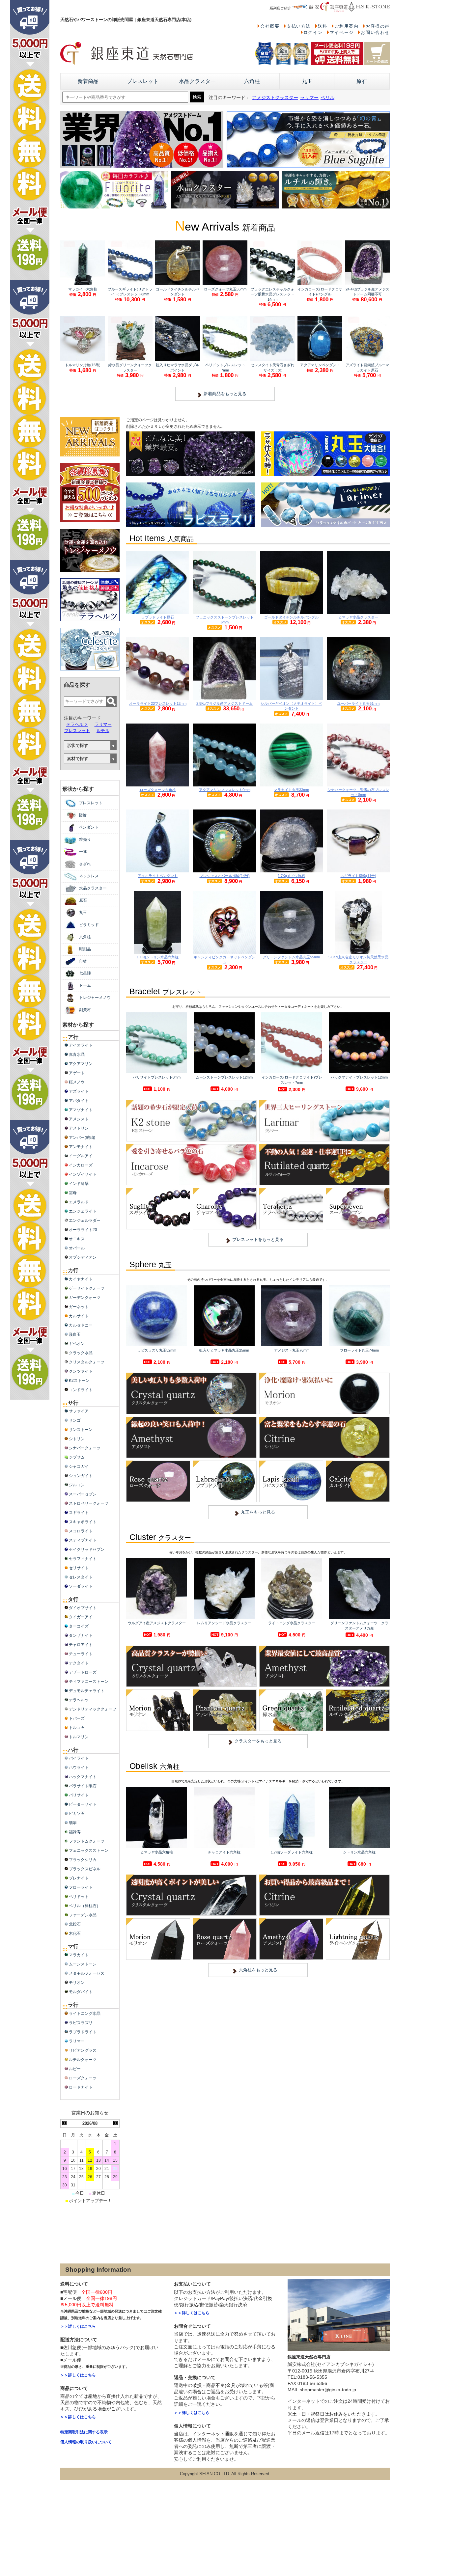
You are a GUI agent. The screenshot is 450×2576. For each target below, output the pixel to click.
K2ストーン (79, 1381)
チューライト (81, 1654)
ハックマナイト (83, 1777)
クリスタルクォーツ (87, 1362)
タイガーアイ (81, 1617)
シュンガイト (81, 1476)
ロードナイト (81, 2087)
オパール (77, 1248)
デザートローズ (83, 1672)
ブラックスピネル (85, 1869)
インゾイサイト (83, 1174)
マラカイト (79, 1955)
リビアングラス (83, 2050)
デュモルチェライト (87, 1691)
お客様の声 (378, 26)
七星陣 (85, 973)
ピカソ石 (77, 1814)
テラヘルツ (77, 724)
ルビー (75, 2069)
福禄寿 (75, 1832)
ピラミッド (89, 925)
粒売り (85, 839)
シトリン (77, 1439)
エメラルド (79, 1202)
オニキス (77, 1239)
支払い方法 (299, 26)
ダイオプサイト (83, 1608)
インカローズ (81, 1165)
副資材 (85, 1010)
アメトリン (79, 1128)
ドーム (85, 985)
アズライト (79, 1091)
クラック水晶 (81, 1353)
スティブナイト (83, 1540)
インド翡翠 (79, 1184)
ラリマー (309, 98)
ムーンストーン (83, 1964)
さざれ (85, 864)
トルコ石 (77, 1728)
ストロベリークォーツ (89, 1503)
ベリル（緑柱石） (85, 1906)
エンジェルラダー (85, 1220)
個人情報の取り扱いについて (86, 2442)
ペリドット (79, 1897)
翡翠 (73, 1823)
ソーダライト (81, 1586)
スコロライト (81, 1531)
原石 (362, 81)
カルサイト (79, 1316)
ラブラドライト (83, 2032)
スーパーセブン (83, 1494)
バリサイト (79, 1795)
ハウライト (79, 1768)
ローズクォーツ (83, 2078)
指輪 (83, 815)
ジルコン (77, 1485)
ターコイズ (79, 1626)
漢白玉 (75, 1334)
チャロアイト (81, 1645)
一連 (83, 852)
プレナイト (79, 1878)
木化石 (75, 1933)
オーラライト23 (83, 1230)
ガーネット (79, 1307)
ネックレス (89, 876)
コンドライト (81, 1390)
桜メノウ (77, 1082)
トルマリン (79, 1737)
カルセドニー (81, 1325)
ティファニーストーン (89, 1682)
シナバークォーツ (85, 1448)
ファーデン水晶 (83, 1915)
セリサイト (79, 1568)
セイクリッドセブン (87, 1549)
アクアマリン (81, 1064)
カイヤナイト (81, 1279)
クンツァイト (81, 1371)
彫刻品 (85, 949)
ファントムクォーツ (87, 1841)
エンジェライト (83, 1211)
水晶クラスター (197, 81)
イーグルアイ (81, 1156)
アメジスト (79, 1119)
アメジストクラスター (275, 98)
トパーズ (77, 1718)
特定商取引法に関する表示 (84, 2432)
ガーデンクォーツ (85, 1298)
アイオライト (81, 1045)
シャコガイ (79, 1466)
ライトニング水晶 (85, 2014)
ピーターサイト (83, 1804)
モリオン (77, 1983)
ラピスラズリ (81, 2023)
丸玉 (307, 81)
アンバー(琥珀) (82, 1137)
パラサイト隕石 (83, 1786)
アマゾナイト (81, 1110)
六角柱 (252, 81)
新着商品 (88, 81)
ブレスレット (143, 81)
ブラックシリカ (83, 1860)
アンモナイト (81, 1147)
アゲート (77, 1073)
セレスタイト (81, 1577)
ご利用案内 (346, 26)
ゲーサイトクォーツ (87, 1288)
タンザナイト (81, 1635)
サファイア (79, 1411)
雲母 (73, 1193)
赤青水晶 (77, 1055)
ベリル (327, 98)
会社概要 (270, 26)
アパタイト (79, 1101)
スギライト (79, 1513)
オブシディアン (83, 1257)
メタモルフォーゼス (87, 1973)
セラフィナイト (83, 1559)
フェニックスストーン (89, 1850)
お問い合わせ (375, 32)
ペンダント (89, 827)
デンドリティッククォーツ (93, 1709)
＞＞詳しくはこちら (78, 2326)
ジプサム (77, 1457)
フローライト (81, 1887)
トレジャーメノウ (95, 998)
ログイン (313, 32)
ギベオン (77, 1344)
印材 (83, 961)
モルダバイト (81, 1992)
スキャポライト (83, 1522)
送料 (323, 26)
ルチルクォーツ (83, 2060)
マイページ (342, 32)
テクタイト (79, 1663)
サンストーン (81, 1430)
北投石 (75, 1924)
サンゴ (75, 1420)
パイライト (79, 1758)
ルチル (103, 731)
